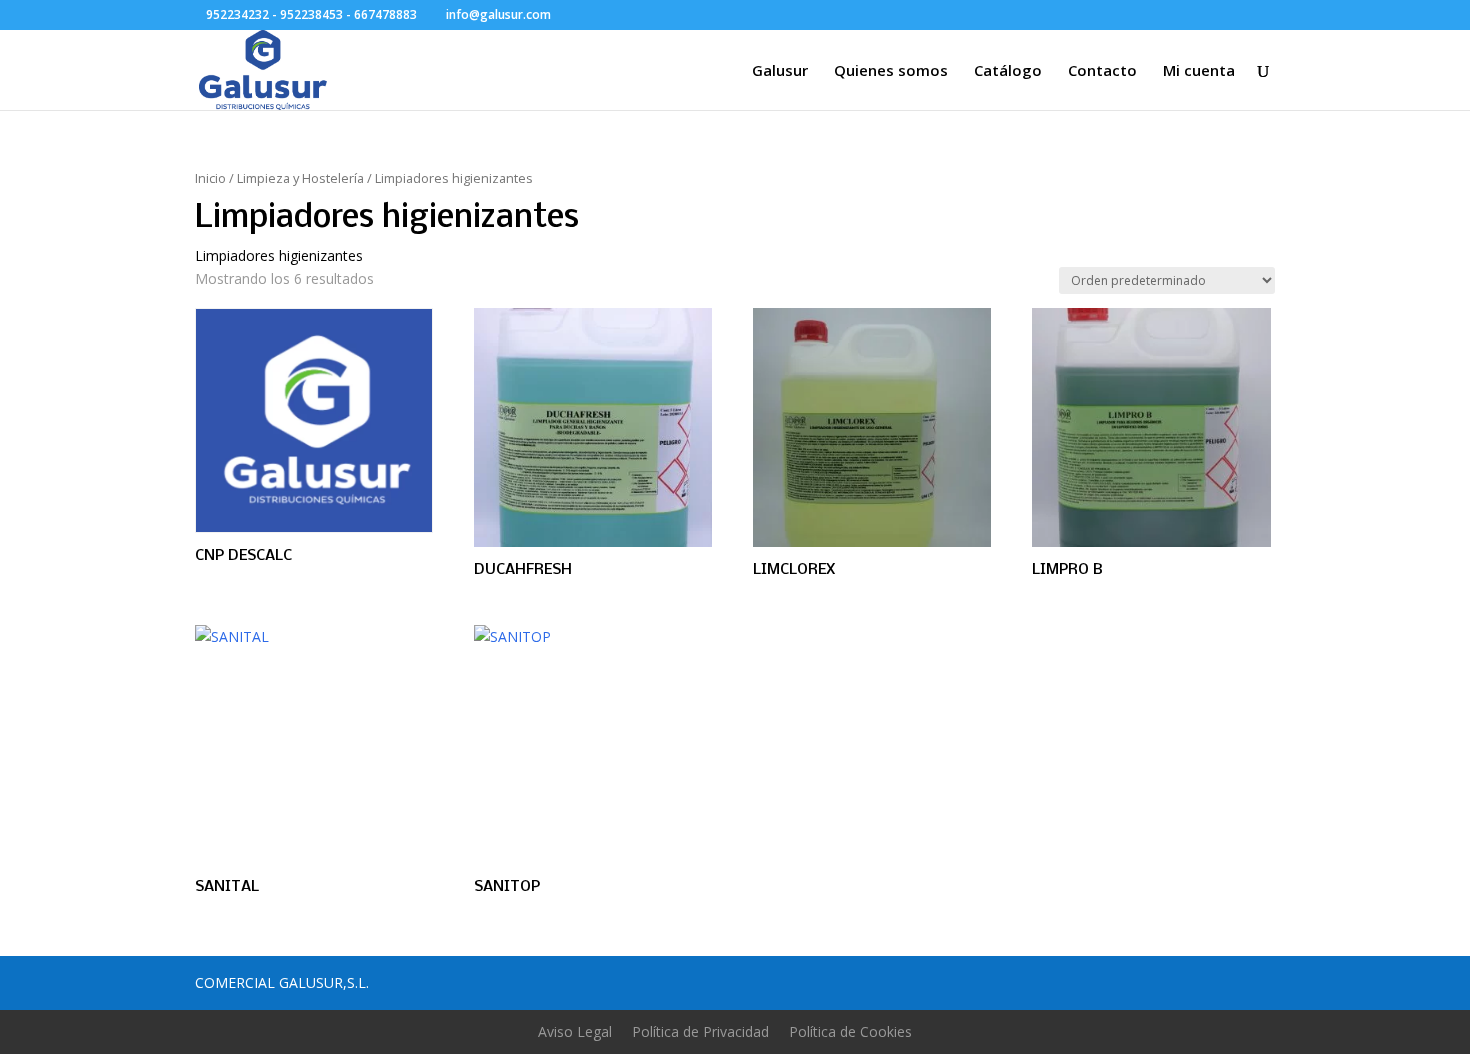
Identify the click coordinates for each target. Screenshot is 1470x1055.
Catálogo (1008, 71)
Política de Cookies (850, 1031)
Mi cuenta (1199, 71)
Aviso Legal (575, 1031)
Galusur (780, 71)
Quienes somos (891, 71)
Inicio (210, 178)
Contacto (1102, 71)
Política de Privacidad (700, 1031)
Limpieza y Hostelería (300, 178)
